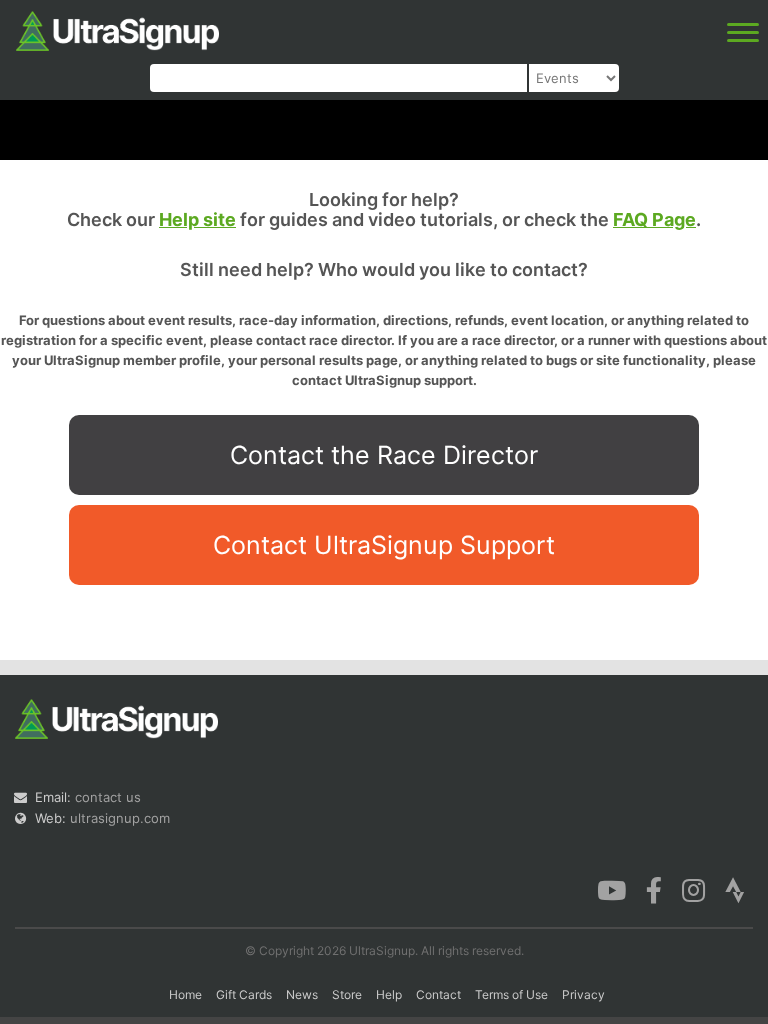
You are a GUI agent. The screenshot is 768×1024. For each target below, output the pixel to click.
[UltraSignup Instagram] (693, 889)
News (302, 994)
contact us (108, 797)
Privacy (583, 994)
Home (185, 994)
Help (389, 994)
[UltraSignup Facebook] (654, 889)
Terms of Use (511, 994)
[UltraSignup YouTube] (611, 889)
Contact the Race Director (384, 455)
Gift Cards (244, 994)
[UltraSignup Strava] (735, 889)
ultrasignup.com (120, 818)
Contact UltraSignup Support (384, 545)
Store (347, 994)
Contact (438, 994)
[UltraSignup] (117, 29)
